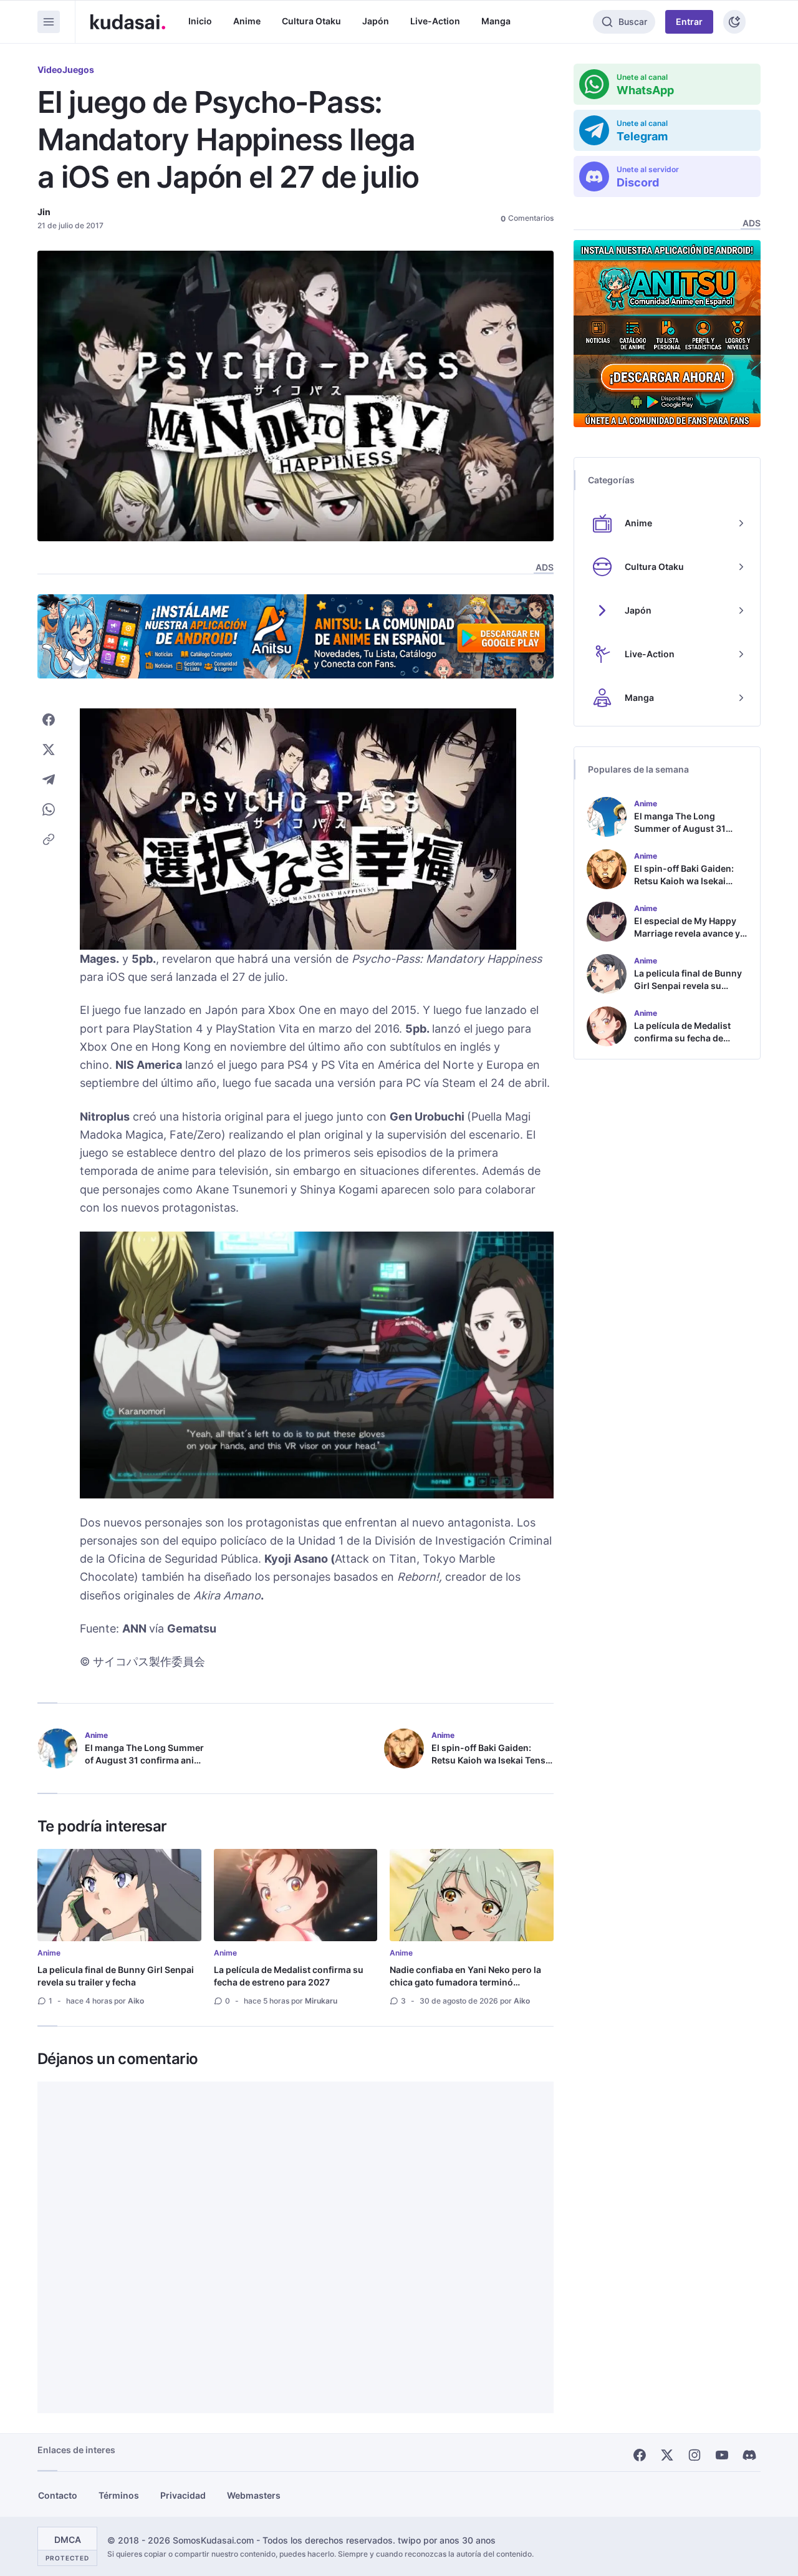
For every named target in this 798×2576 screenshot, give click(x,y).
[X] (667, 2455)
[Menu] (49, 22)
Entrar (689, 22)
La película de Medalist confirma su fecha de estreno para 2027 (289, 1976)
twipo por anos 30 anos (447, 2540)
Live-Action (435, 21)
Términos (119, 2495)
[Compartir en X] (49, 750)
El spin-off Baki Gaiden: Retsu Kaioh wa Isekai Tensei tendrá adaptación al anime (492, 1760)
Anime (247, 21)
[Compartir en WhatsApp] (49, 809)
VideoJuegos (66, 70)
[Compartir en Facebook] (49, 720)
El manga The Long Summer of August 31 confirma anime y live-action (146, 1760)
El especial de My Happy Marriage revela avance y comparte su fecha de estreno (687, 939)
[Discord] (749, 2455)
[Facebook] (640, 2455)
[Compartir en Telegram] (49, 779)
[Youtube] (722, 2455)
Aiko (136, 2001)
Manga (496, 21)
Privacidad (183, 2495)
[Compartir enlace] (49, 839)
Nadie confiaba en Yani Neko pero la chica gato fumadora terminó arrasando (465, 1982)
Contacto (58, 2495)
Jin (44, 212)
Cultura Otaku (311, 21)
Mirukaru (321, 2001)
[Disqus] (296, 2247)
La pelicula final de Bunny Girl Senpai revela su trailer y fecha (116, 1976)
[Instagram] (695, 2455)
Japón (376, 21)
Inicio (200, 21)
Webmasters (254, 2495)
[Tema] (734, 22)
